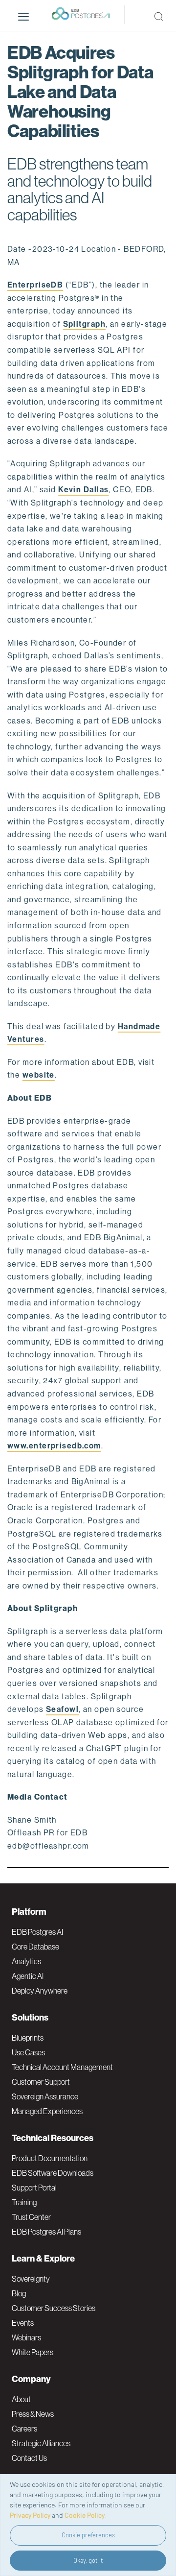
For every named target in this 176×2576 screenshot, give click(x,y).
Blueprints (28, 2038)
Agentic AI (28, 1976)
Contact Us (29, 2458)
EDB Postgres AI (37, 1932)
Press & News (33, 2414)
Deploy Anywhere (40, 1991)
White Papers (33, 2352)
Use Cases (28, 2052)
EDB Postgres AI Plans (46, 2232)
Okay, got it (88, 2560)
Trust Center (31, 2217)
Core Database (35, 1947)
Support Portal (34, 2188)
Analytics (26, 1961)
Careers (24, 2429)
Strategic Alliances (41, 2443)
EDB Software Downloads (53, 2173)
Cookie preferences (88, 2535)
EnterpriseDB (35, 285)
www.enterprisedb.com (54, 1446)
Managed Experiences (47, 2111)
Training (24, 2202)
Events (23, 2323)
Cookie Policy (85, 2515)
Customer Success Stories (54, 2308)
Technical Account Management (62, 2067)
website (39, 1075)
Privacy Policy (30, 2515)
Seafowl (62, 1709)
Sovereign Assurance (45, 2096)
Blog (19, 2293)
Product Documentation (50, 2158)
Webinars (26, 2337)
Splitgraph (84, 324)
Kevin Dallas (83, 490)
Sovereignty (31, 2279)
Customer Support (41, 2082)
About (21, 2399)
